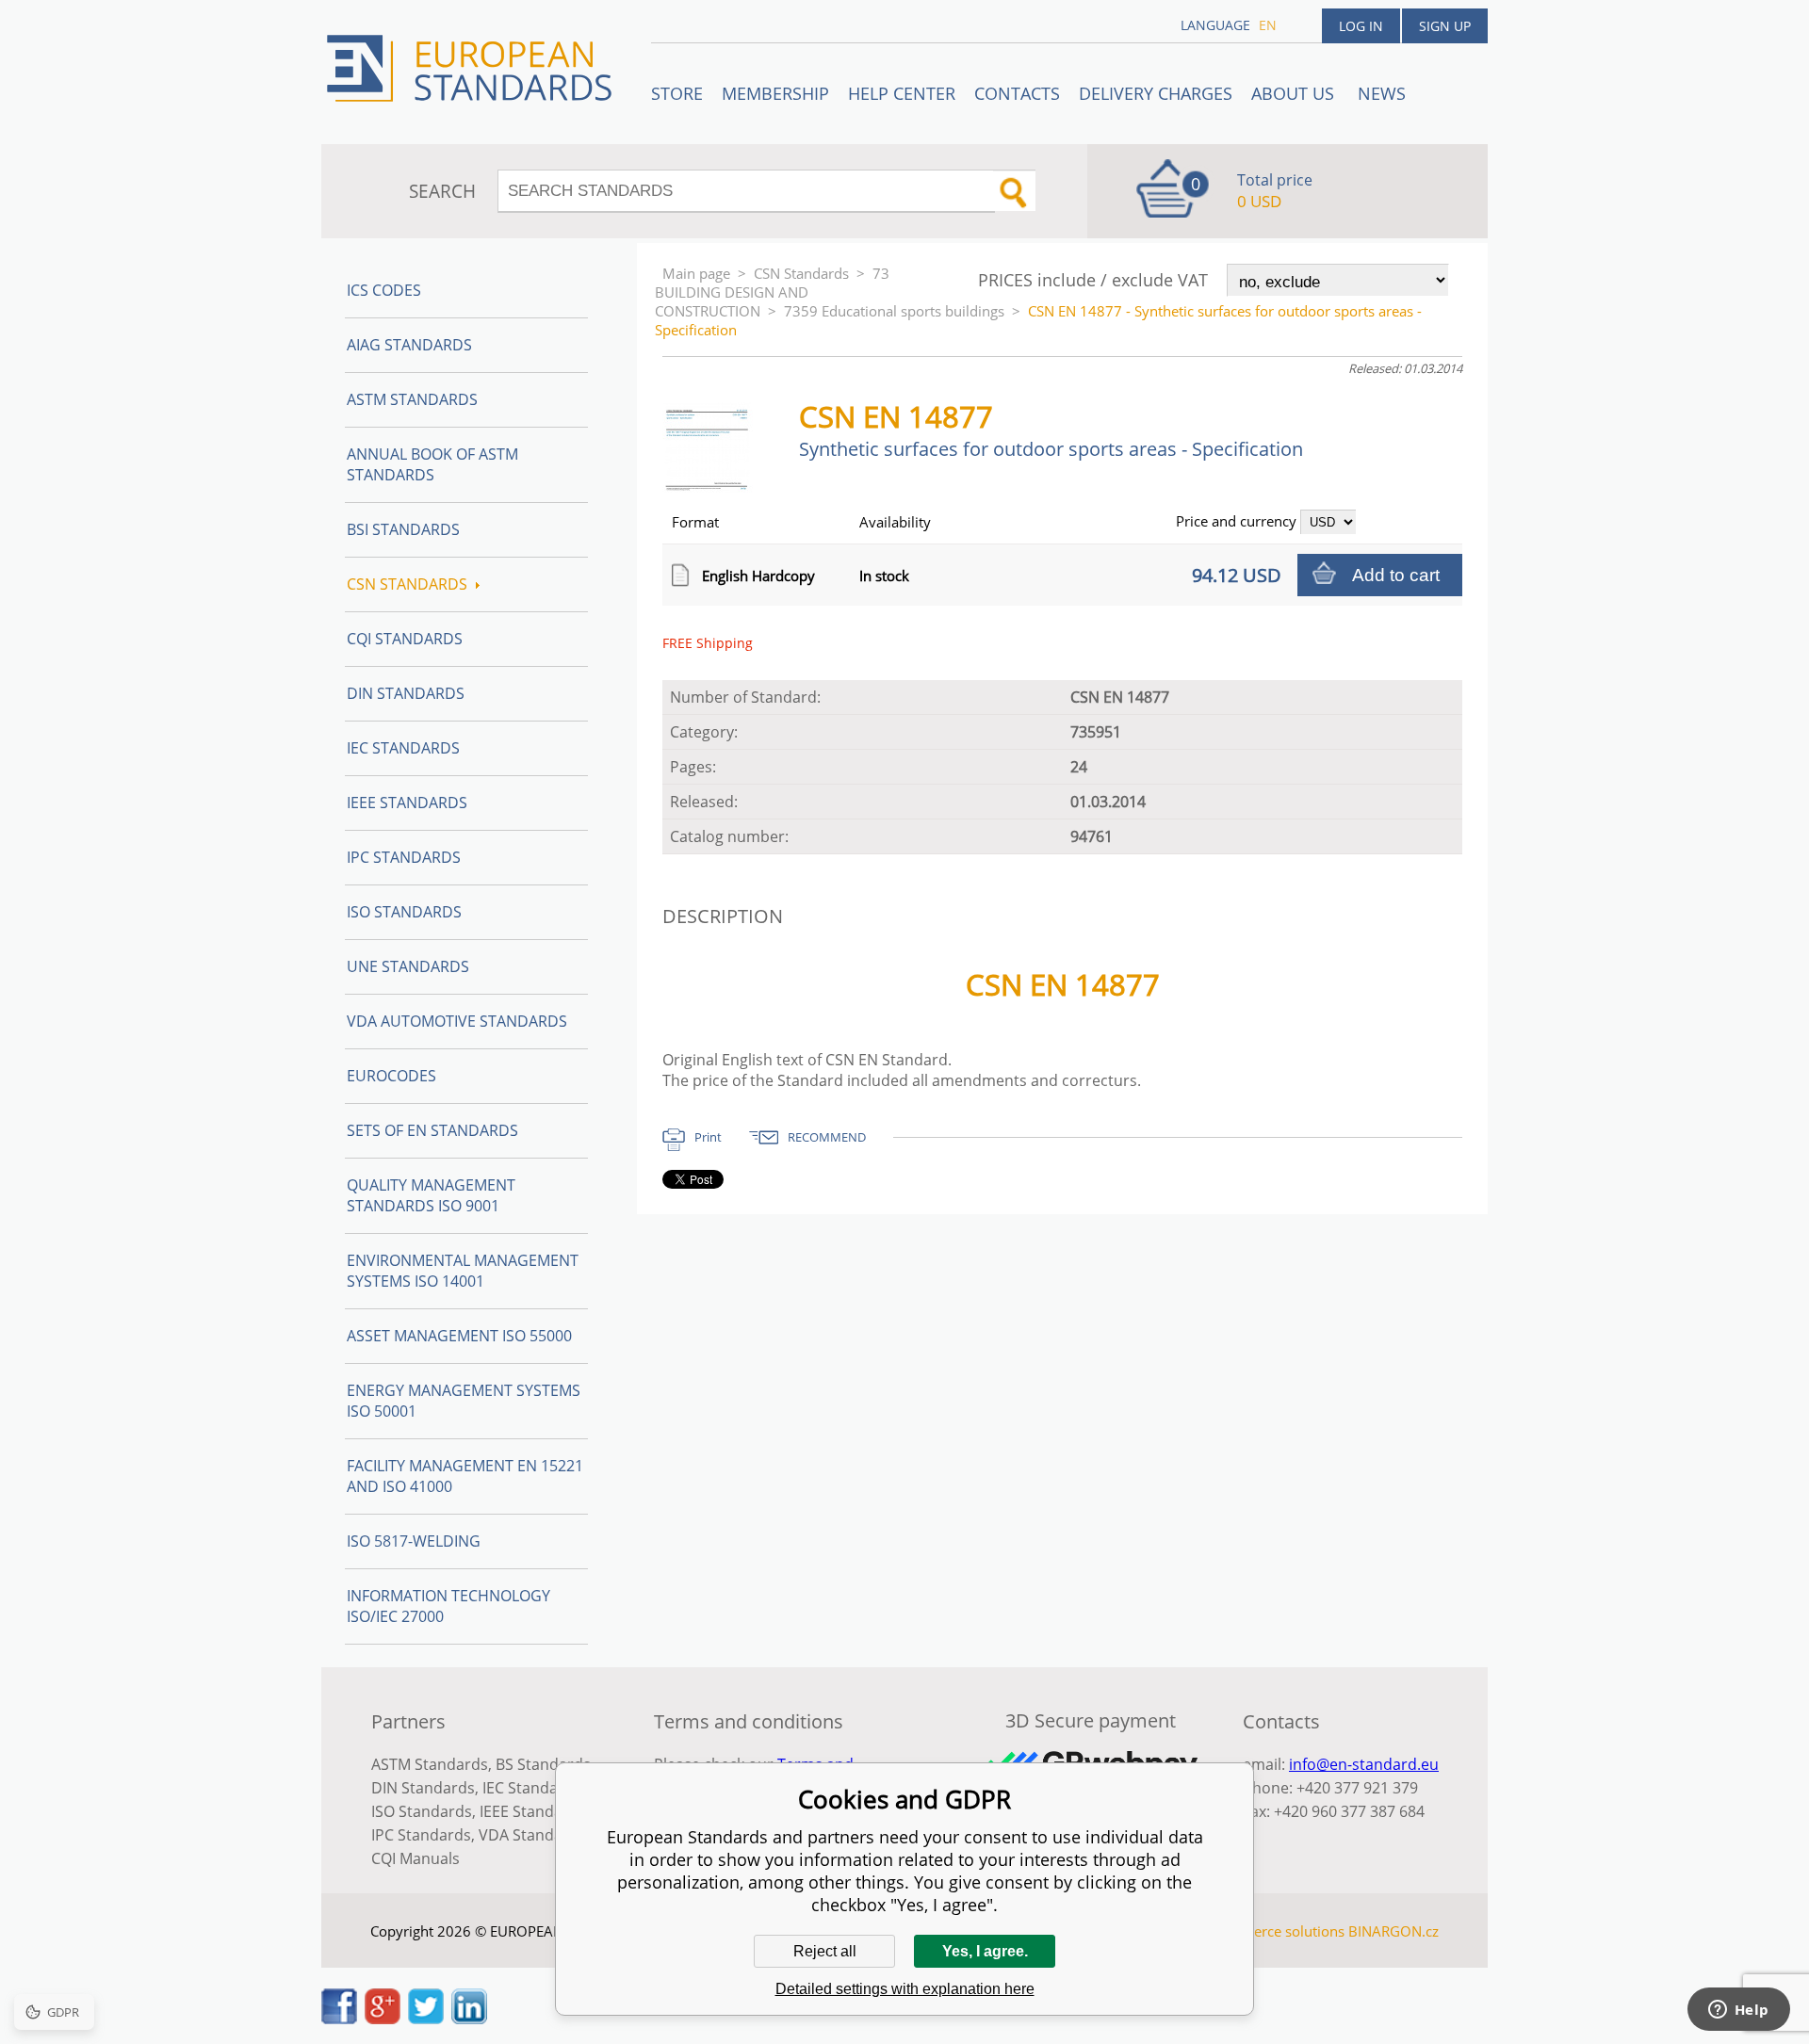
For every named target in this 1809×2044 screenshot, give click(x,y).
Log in (1361, 26)
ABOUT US (1295, 93)
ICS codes (384, 290)
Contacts (1017, 93)
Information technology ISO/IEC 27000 (448, 1606)
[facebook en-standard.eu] (339, 2019)
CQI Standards (405, 639)
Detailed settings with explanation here (905, 1989)
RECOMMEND (827, 1137)
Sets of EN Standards (432, 1130)
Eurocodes (391, 1076)
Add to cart (1396, 575)
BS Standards (543, 1764)
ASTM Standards (412, 399)
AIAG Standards (409, 345)
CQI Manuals (416, 1858)
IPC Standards (404, 857)
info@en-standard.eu (1364, 1764)
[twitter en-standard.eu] (426, 2019)
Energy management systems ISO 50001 (464, 1401)
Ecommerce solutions (1275, 1931)
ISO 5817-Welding (414, 1541)
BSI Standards (403, 529)
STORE (677, 93)
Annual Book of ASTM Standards (432, 464)
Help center (902, 93)
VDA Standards (532, 1835)
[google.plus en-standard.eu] (383, 2019)
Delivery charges (1156, 93)
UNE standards (408, 966)
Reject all (825, 1951)
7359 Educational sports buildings (894, 311)
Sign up (1445, 26)
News (1382, 93)
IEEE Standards (407, 803)
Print (708, 1137)
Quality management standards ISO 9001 (431, 1195)
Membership (775, 93)
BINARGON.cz (1393, 1931)
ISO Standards (404, 912)
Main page (696, 273)
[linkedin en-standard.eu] (469, 2019)
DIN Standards (406, 693)
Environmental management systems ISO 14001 (463, 1271)
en (1268, 25)
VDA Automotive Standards (457, 1021)
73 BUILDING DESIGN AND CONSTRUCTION (772, 292)
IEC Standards (403, 748)
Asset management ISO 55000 (459, 1336)
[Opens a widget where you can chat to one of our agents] (1738, 2011)
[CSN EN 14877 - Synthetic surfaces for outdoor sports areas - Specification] (715, 487)
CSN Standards (801, 273)
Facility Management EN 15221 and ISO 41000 (465, 1476)
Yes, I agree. (985, 1951)
